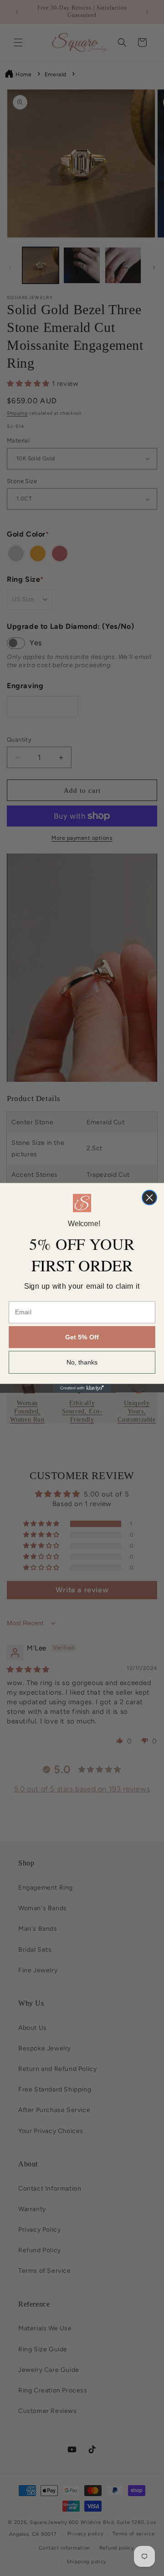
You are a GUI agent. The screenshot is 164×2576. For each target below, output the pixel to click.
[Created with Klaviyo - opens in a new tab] (82, 1388)
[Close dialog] (149, 1198)
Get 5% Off (82, 1338)
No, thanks (82, 1363)
